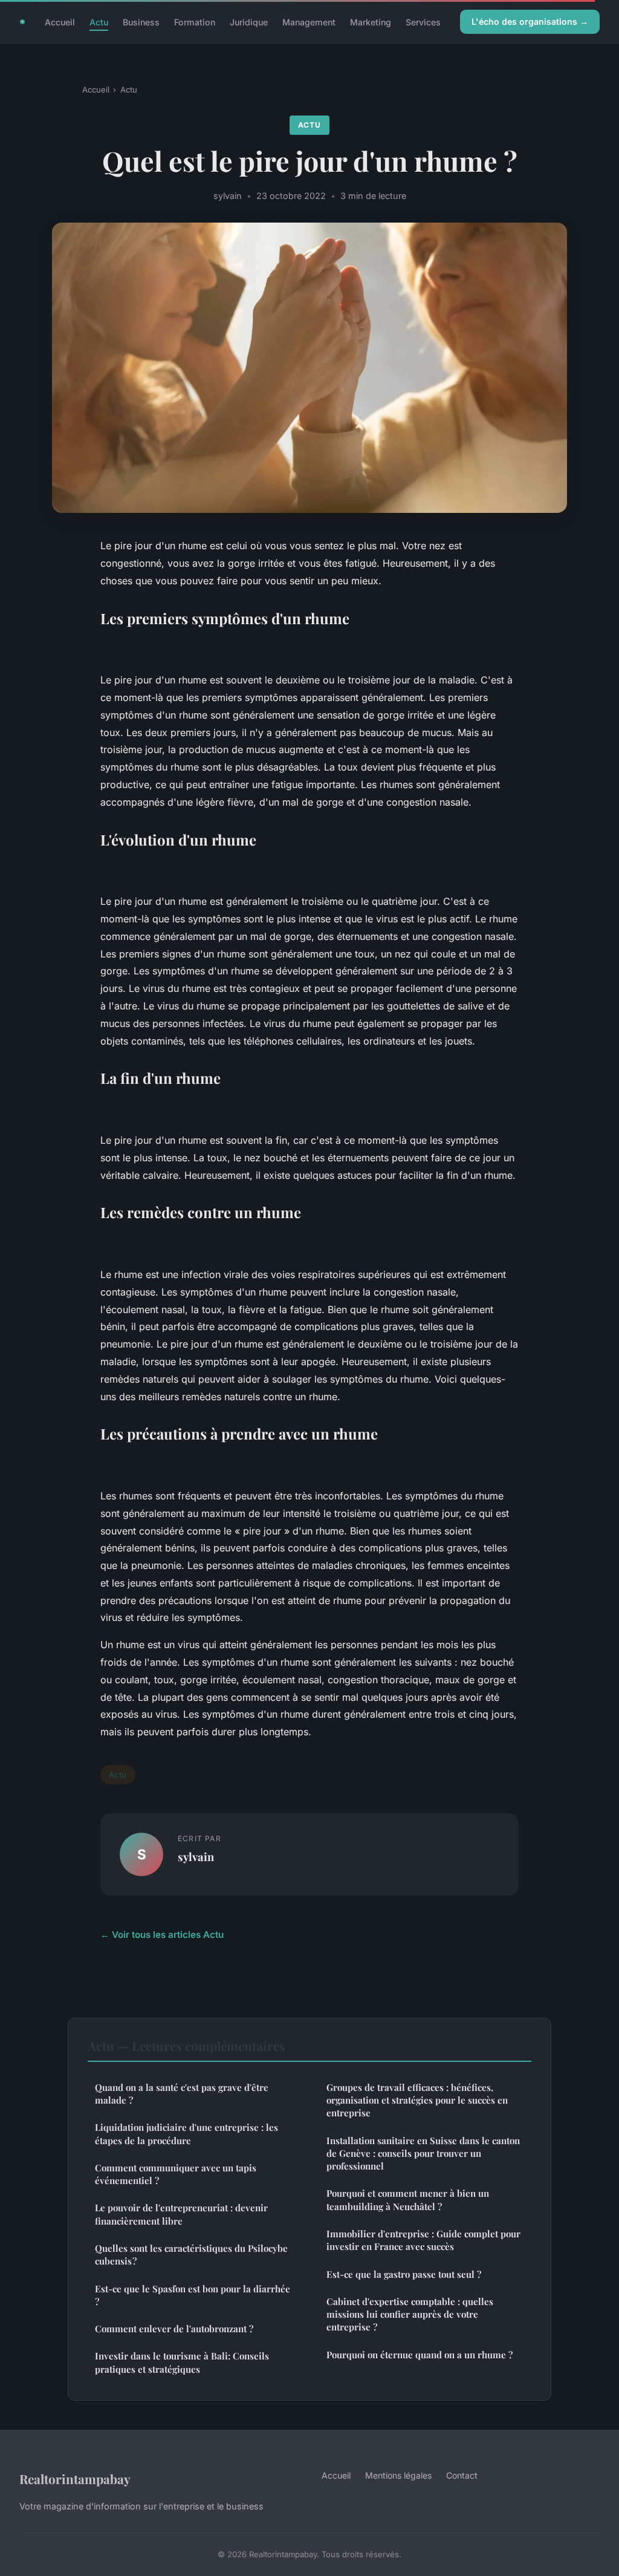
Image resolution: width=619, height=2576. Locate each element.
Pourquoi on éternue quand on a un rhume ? (420, 2355)
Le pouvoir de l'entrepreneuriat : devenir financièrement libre (181, 2214)
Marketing (371, 21)
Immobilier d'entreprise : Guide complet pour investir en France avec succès (423, 2240)
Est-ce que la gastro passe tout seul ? (404, 2274)
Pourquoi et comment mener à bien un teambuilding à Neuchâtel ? (408, 2199)
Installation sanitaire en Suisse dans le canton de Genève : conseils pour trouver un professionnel (423, 2154)
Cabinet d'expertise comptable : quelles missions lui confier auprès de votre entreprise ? (410, 2314)
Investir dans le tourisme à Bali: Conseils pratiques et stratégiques (182, 2362)
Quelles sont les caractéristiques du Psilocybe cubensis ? (191, 2255)
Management (309, 21)
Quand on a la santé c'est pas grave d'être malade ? (182, 2094)
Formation (195, 21)
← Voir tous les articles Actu (162, 1935)
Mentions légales (398, 2475)
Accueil (60, 21)
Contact (462, 2475)
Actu (99, 21)
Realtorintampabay (75, 2479)
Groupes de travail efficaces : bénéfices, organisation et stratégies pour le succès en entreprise (417, 2100)
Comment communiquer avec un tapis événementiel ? (176, 2174)
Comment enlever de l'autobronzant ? (174, 2329)
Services (423, 21)
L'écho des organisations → (530, 21)
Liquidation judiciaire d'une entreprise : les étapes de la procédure (186, 2134)
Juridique (249, 21)
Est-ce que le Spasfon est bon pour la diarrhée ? (193, 2295)
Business (141, 21)
